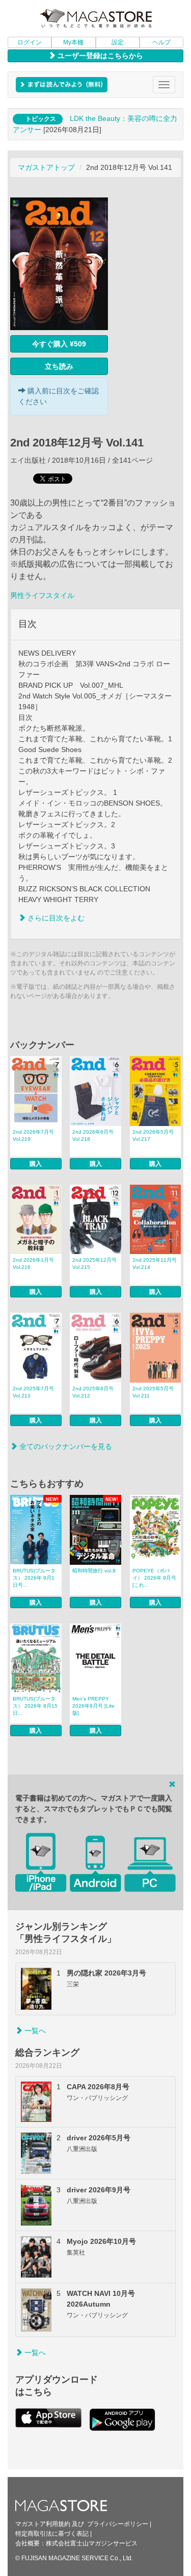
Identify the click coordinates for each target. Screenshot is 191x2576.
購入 (36, 1164)
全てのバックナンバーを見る (65, 1446)
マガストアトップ (46, 167)
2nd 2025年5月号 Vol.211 (153, 1392)
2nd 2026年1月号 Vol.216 (33, 1264)
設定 (118, 42)
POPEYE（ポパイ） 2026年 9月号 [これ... (154, 1578)
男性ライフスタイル (42, 595)
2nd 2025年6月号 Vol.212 (93, 1392)
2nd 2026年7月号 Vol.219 (33, 1135)
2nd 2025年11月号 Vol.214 (155, 1264)
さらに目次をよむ (55, 918)
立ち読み (59, 366)
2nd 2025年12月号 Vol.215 (94, 1264)
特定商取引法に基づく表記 (52, 2534)
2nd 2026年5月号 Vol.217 (153, 1135)
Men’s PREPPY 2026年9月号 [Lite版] (93, 1706)
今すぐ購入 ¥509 (59, 344)
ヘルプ (161, 42)
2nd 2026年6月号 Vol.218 (93, 1135)
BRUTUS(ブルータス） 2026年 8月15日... (35, 1706)
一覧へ (34, 2031)
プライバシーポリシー (118, 2524)
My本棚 (73, 42)
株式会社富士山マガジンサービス (92, 2543)
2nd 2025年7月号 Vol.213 (33, 1392)
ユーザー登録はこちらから (99, 56)
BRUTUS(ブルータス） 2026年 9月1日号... (34, 1578)
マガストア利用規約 (43, 2524)
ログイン (30, 42)
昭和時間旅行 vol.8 (94, 1571)
